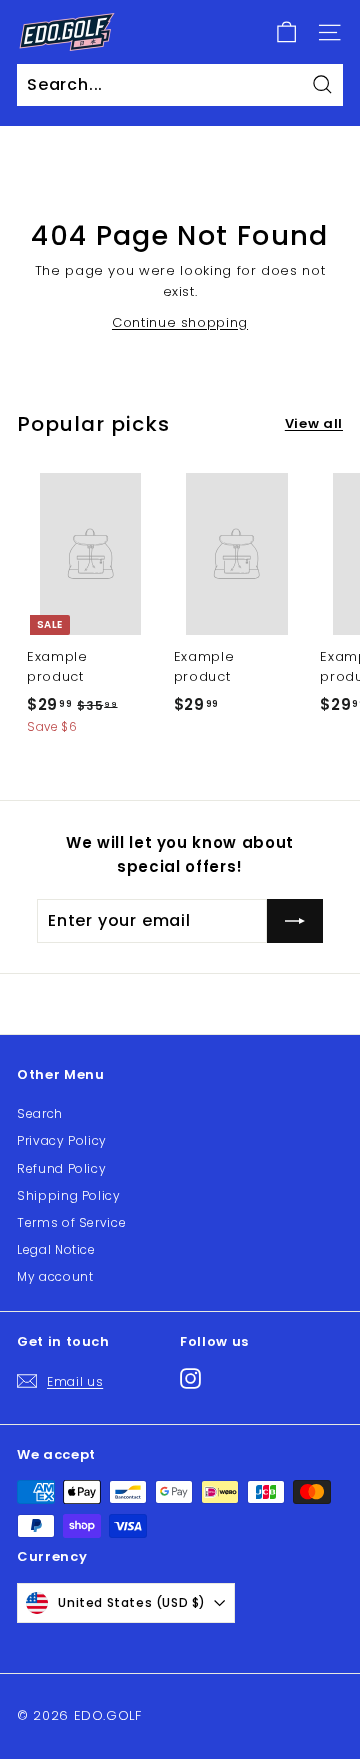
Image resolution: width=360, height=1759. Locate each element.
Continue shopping (180, 322)
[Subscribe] (295, 921)
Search (40, 1113)
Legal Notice (56, 1249)
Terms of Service (71, 1222)
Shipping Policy (69, 1195)
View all (314, 423)
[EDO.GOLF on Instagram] (190, 1377)
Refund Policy (61, 1168)
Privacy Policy (62, 1140)
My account (55, 1276)
